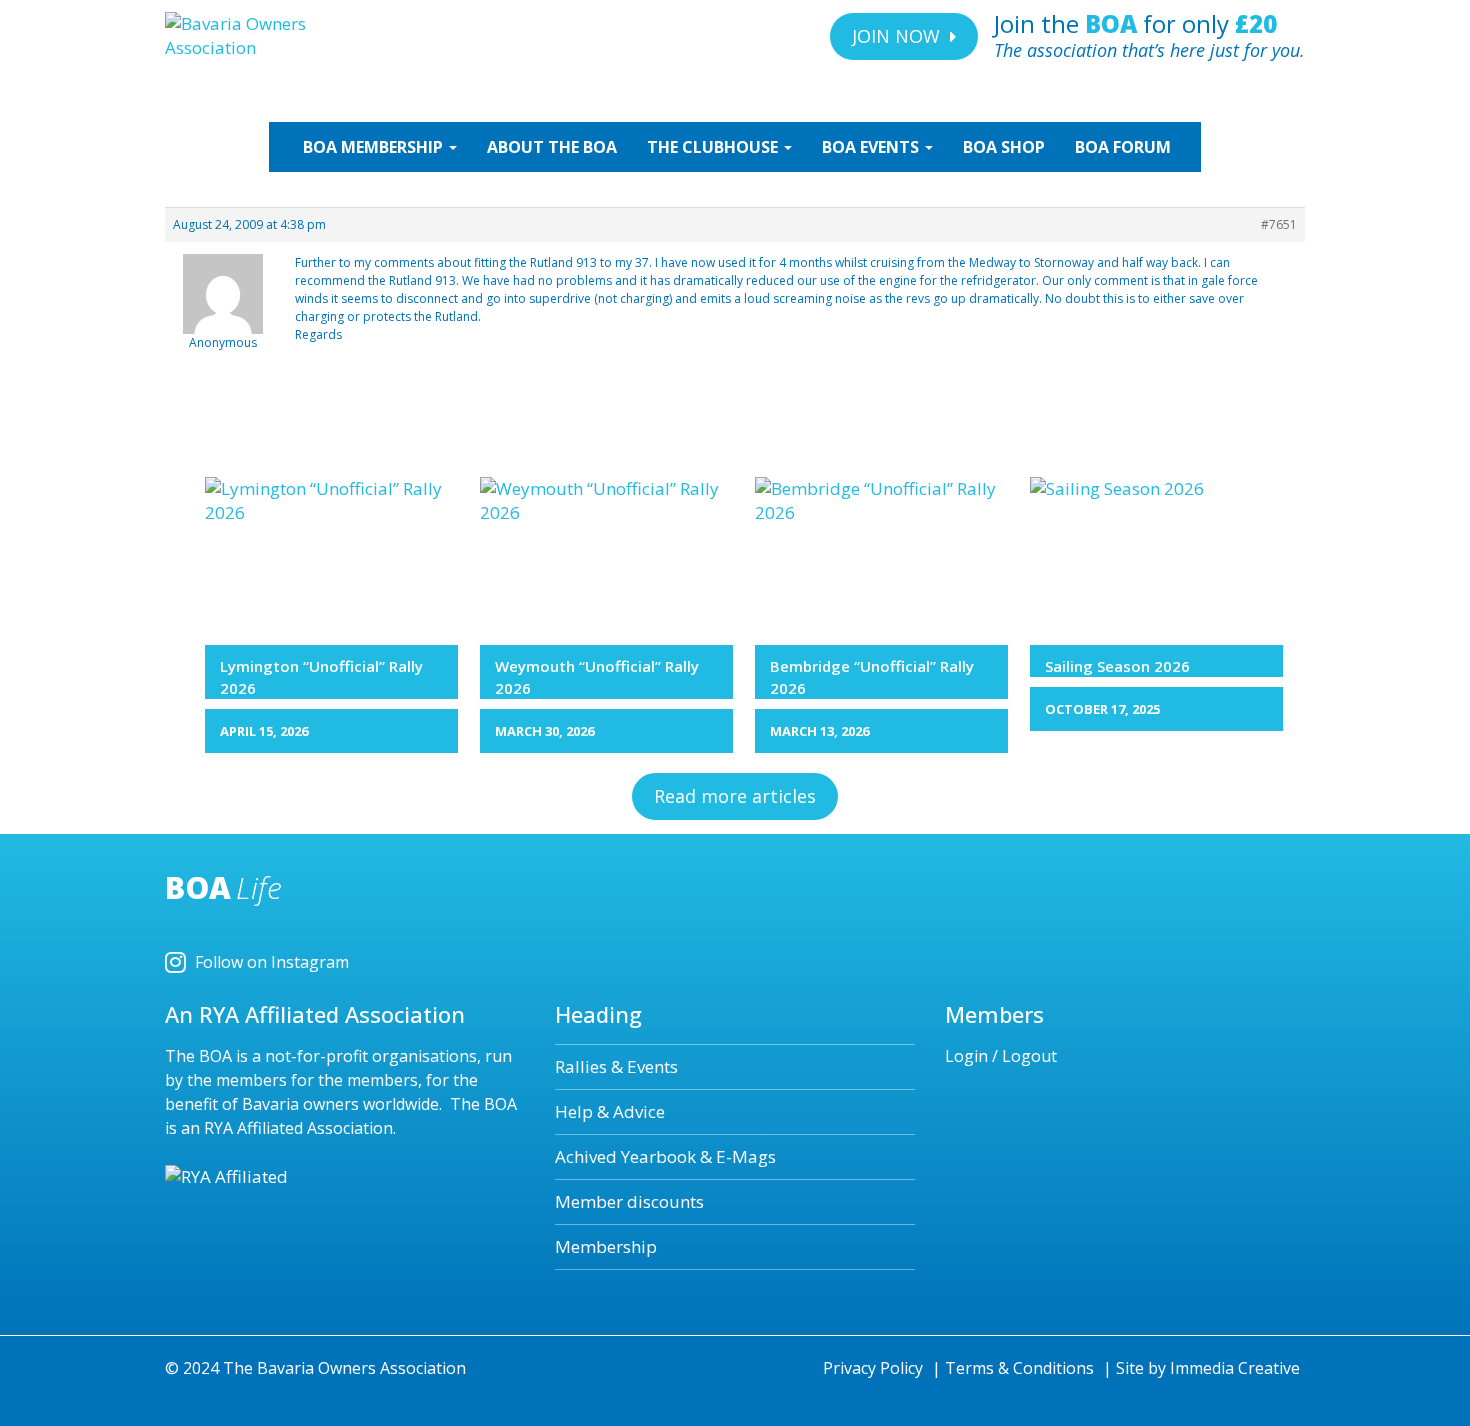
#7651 (1279, 224)
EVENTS (872, 147)
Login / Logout (1001, 1056)
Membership (606, 1246)
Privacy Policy (873, 1368)
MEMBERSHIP (375, 147)
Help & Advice (610, 1111)
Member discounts (629, 1201)
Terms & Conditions (1019, 1368)
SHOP (1004, 147)
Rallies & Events (616, 1066)
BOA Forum (1123, 147)
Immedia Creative (1235, 1368)
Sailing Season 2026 (1117, 666)
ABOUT (552, 147)
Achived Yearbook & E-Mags (665, 1156)
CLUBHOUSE (714, 147)
